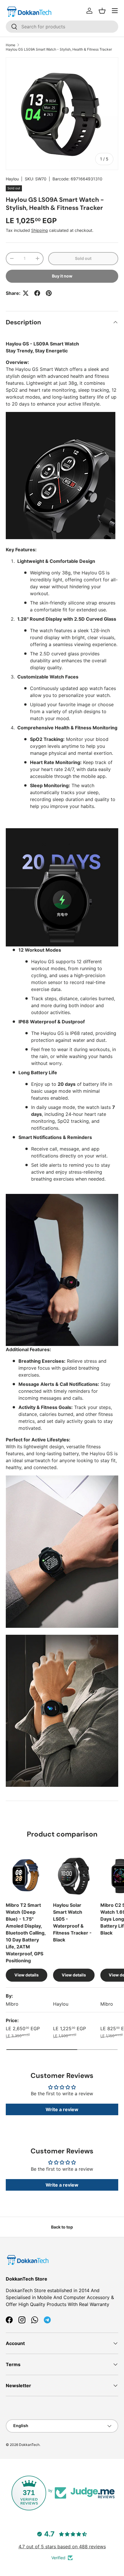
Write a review (62, 2109)
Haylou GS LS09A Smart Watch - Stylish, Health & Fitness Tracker (59, 49)
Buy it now (62, 276)
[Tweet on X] (26, 293)
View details (27, 1975)
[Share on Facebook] (37, 293)
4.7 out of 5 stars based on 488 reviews (62, 2547)
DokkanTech (29, 2445)
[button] (102, 11)
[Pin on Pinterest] (49, 293)
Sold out (83, 258)
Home (11, 45)
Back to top (62, 2227)
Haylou (12, 179)
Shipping (40, 230)
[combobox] (62, 27)
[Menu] (115, 11)
